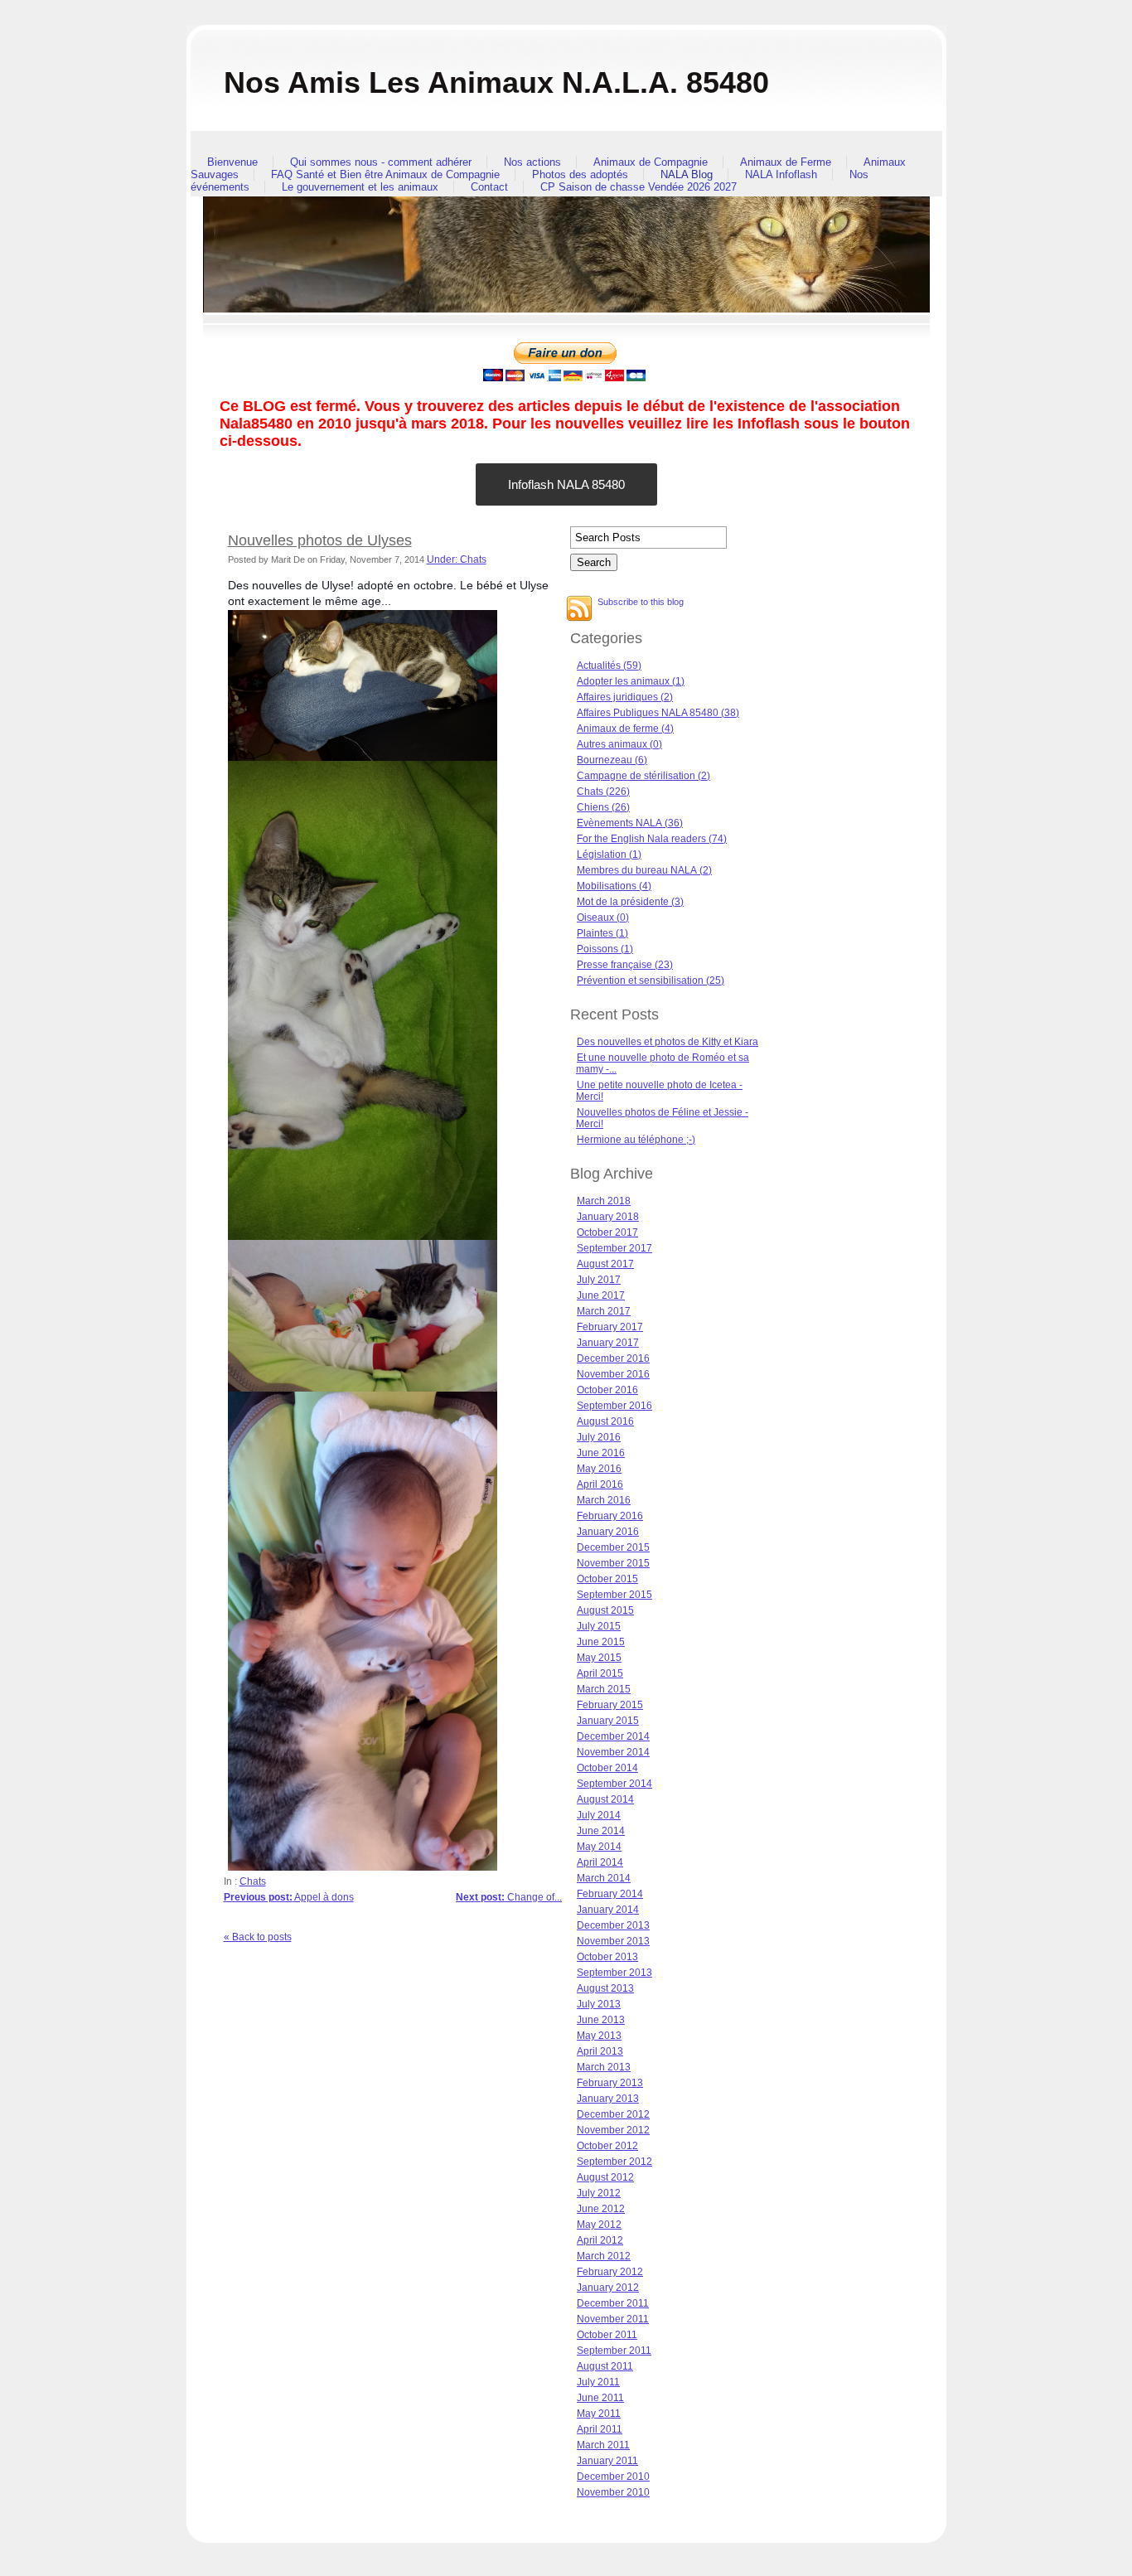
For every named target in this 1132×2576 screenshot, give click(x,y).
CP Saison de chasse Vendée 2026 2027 (639, 187)
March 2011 (603, 2445)
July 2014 (599, 1815)
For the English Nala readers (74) (652, 839)
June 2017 (601, 1295)
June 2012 (601, 2209)
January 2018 (608, 1217)
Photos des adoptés (580, 174)
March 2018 (604, 1201)
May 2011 (599, 2414)
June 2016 (601, 1453)
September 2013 (614, 1973)
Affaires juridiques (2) (625, 697)
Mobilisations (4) (614, 886)
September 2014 (614, 1784)
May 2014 (599, 1847)
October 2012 (607, 2146)
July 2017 (599, 1280)
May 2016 (599, 1469)
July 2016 (599, 1437)
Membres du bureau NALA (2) (644, 870)
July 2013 (599, 2004)
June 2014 (601, 1831)
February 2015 (610, 1705)
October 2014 (607, 1768)
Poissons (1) (605, 949)
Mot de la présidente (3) (630, 902)
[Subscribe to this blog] (579, 608)
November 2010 (613, 2492)
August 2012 (605, 2177)
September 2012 (614, 2162)
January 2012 (608, 2288)
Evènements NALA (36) (630, 823)
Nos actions (532, 162)
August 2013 (605, 1988)
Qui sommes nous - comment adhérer (381, 162)
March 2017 (604, 1311)
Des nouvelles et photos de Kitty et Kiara (668, 1042)
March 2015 (604, 1689)
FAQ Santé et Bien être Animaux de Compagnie (385, 174)
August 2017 (605, 1264)
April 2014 (600, 1862)
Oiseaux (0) (603, 918)
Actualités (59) (609, 666)
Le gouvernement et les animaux (360, 187)
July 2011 (598, 2382)
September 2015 (614, 1595)
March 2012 (604, 2256)
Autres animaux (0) (619, 744)
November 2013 (613, 1941)
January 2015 (608, 1721)
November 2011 (613, 2319)
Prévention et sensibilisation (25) (651, 981)
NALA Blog (687, 174)
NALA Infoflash (781, 174)
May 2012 (599, 2225)
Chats (253, 1881)
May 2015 (599, 1658)
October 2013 (607, 1957)
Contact (489, 187)
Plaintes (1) (602, 933)
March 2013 (604, 2067)
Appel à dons (289, 1897)
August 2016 (605, 1421)
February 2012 (610, 2272)
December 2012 (613, 2114)
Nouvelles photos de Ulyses (320, 540)
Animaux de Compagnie (651, 162)
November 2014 (613, 1752)
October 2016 (607, 1390)
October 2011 (607, 2335)
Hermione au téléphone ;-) (636, 1140)
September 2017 (614, 1248)
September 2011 (614, 2351)
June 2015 (601, 1642)
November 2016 (613, 1374)
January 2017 (608, 1343)
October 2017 (607, 1232)
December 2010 (613, 2477)
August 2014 (605, 1799)
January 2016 (608, 1532)
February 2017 (610, 1327)
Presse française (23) (625, 965)
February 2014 (610, 1894)
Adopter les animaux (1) (631, 681)
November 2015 (613, 1563)
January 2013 (608, 2099)
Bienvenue (232, 162)
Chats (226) (603, 792)
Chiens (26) (603, 807)
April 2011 (600, 2429)
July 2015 (599, 1626)
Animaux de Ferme (786, 162)
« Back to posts (258, 1937)
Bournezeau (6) (612, 760)
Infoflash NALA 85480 (566, 484)
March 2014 (604, 1878)
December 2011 (613, 2303)
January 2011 (607, 2461)
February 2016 (610, 1516)
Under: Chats (457, 559)
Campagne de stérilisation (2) (643, 776)
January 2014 (608, 1910)
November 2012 (613, 2130)
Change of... (509, 1897)
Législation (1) (609, 855)
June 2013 (601, 2020)
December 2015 (613, 1547)
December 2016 (613, 1358)
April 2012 (600, 2240)
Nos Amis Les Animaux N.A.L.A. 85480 (496, 82)
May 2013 (599, 2036)
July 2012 (599, 2193)
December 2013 (613, 1925)
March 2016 (604, 1500)
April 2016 (600, 1484)
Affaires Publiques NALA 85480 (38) (658, 713)
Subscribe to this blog (641, 602)
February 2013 (610, 2083)
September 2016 (614, 1406)
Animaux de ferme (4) (625, 729)
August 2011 (605, 2366)
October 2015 (607, 1579)
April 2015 (600, 1673)
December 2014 (613, 1736)
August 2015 (605, 1610)
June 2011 (600, 2398)
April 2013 (600, 2051)
